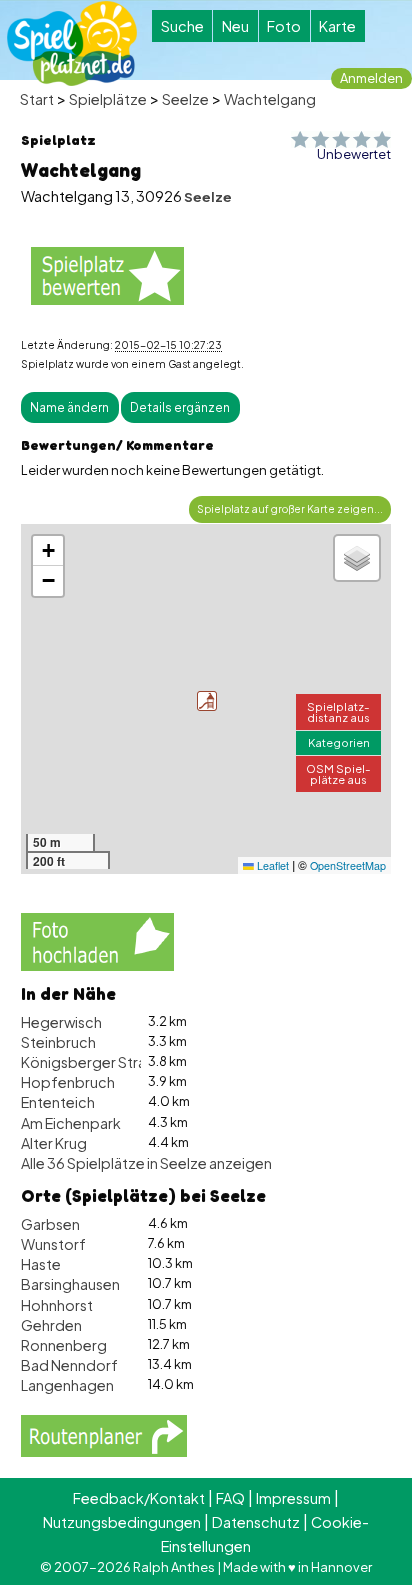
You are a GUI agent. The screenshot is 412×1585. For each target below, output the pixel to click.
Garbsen (50, 1224)
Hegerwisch (61, 1022)
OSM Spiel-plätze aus (338, 773)
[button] (207, 701)
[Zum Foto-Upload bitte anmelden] (97, 940)
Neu (235, 26)
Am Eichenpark (71, 1123)
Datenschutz (256, 1522)
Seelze (185, 99)
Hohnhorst (57, 1305)
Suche (182, 26)
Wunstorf (53, 1244)
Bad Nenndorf (69, 1365)
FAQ (230, 1498)
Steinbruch (58, 1042)
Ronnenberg (64, 1345)
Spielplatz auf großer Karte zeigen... (290, 508)
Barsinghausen (70, 1284)
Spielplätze (108, 99)
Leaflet (271, 865)
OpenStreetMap (348, 865)
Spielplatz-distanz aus (338, 711)
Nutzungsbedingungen (122, 1522)
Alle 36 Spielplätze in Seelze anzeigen (146, 1163)
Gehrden (51, 1325)
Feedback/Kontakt (139, 1498)
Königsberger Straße (92, 1062)
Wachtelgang (270, 99)
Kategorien (339, 742)
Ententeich (58, 1102)
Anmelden (371, 78)
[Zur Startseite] (72, 43)
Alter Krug (54, 1143)
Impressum (293, 1498)
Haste (41, 1264)
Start (37, 99)
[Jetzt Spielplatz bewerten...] (107, 275)
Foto (284, 26)
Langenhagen (67, 1385)
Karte (337, 26)
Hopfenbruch (68, 1082)
